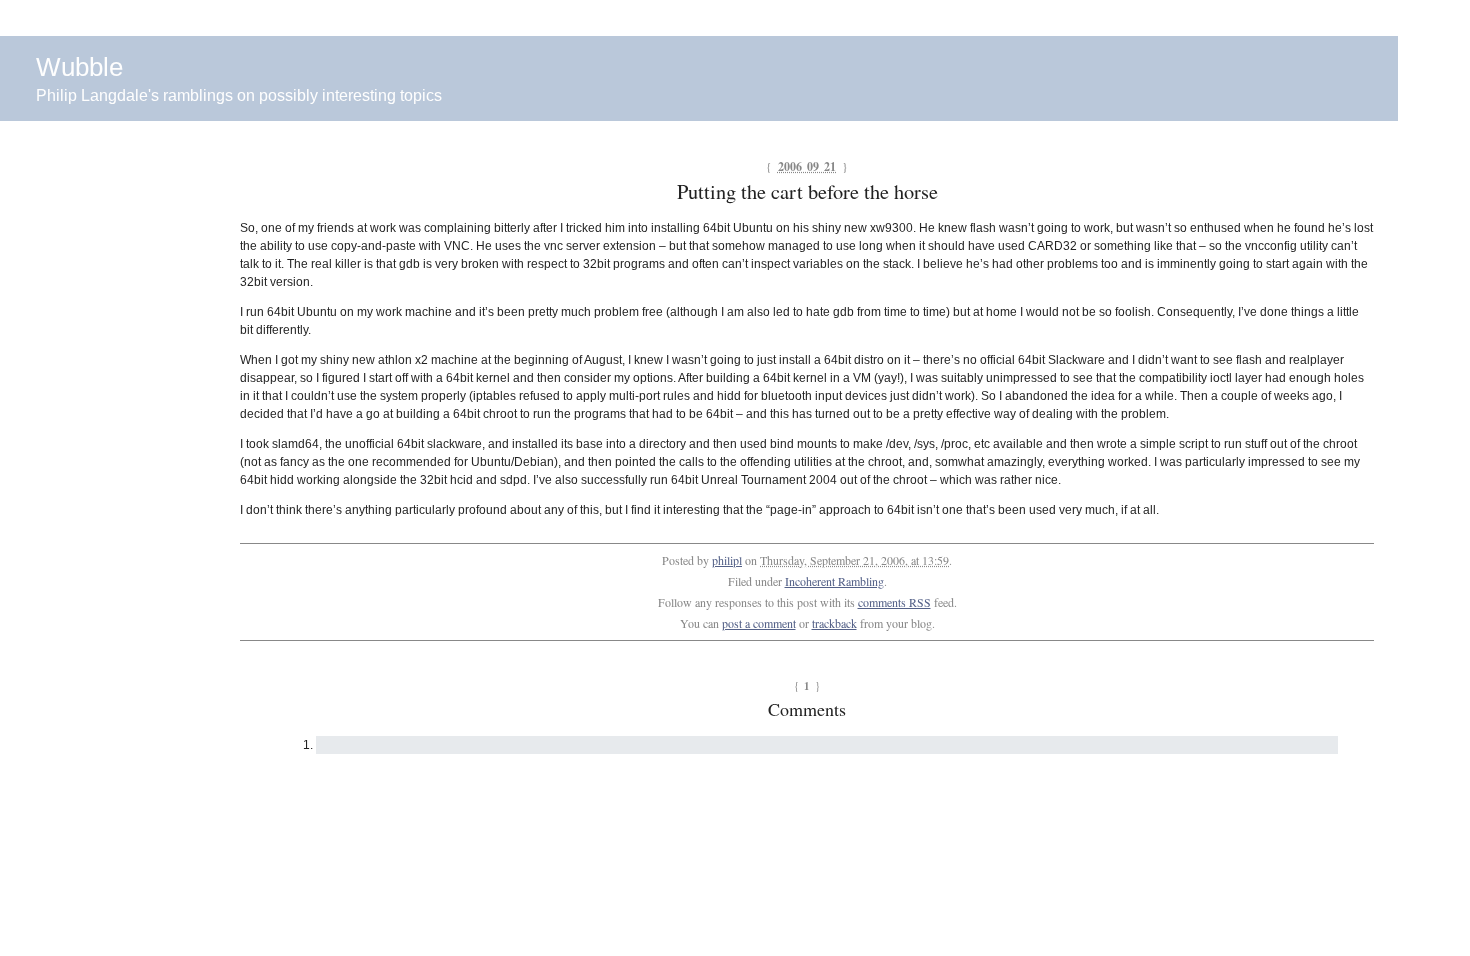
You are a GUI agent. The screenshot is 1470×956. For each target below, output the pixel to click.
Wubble (79, 67)
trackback (834, 623)
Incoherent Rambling (834, 581)
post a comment (759, 623)
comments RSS (894, 602)
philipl (727, 560)
